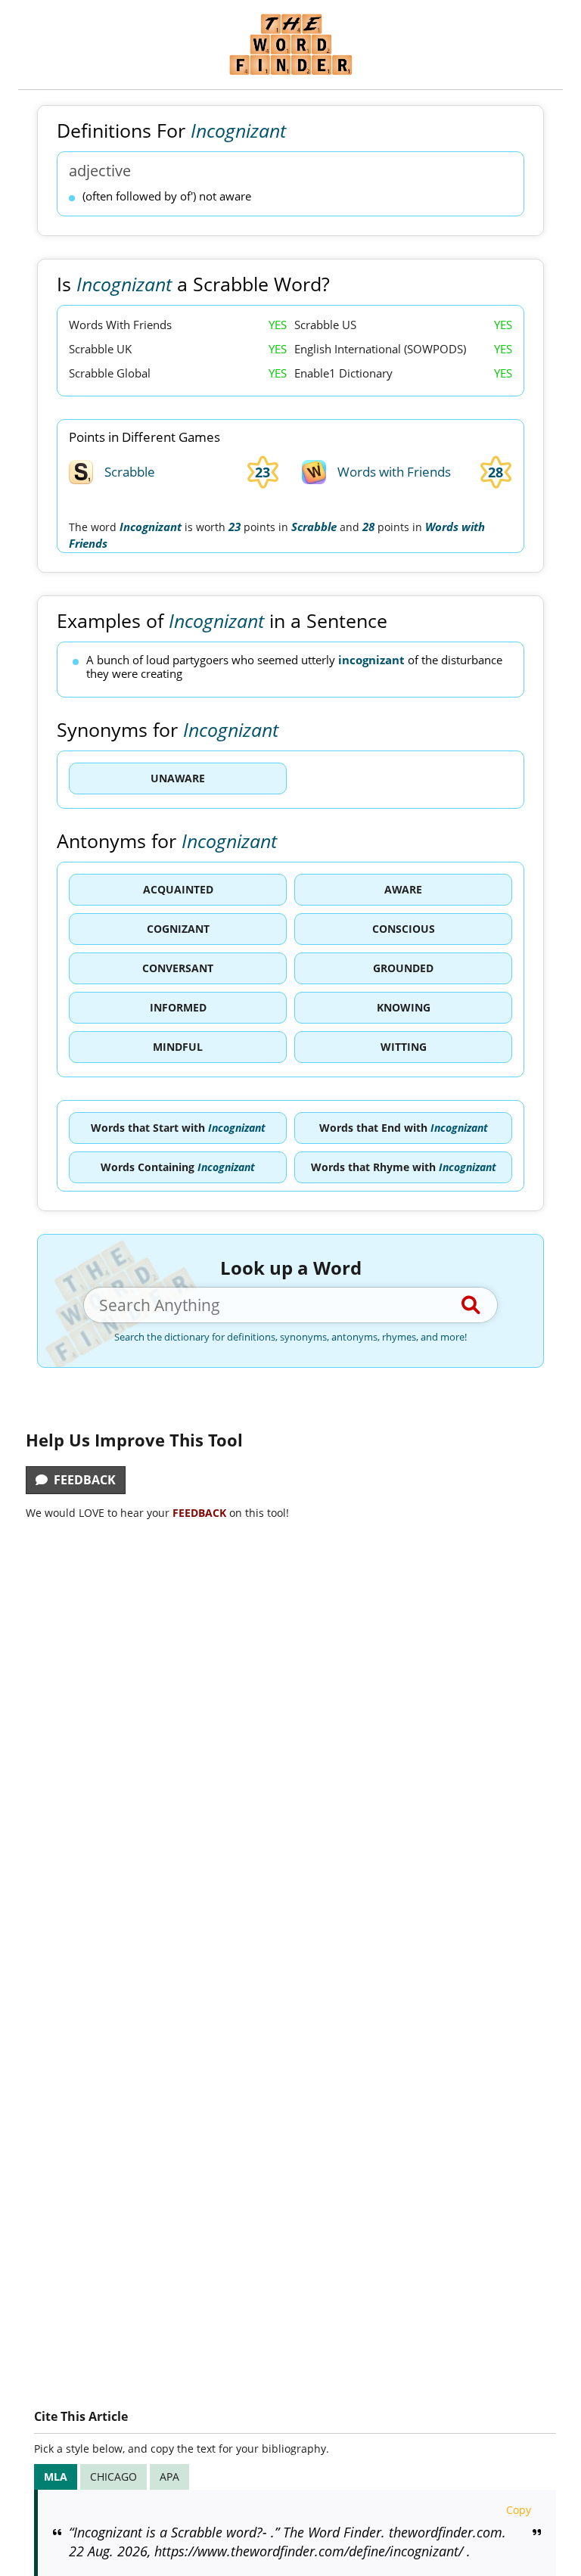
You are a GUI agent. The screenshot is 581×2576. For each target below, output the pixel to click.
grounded (403, 968)
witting (404, 1047)
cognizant (178, 929)
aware (403, 889)
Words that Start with (178, 1128)
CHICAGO (113, 2477)
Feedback (82, 1480)
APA (169, 2477)
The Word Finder (290, 44)
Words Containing (178, 1167)
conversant (178, 968)
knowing (404, 1007)
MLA (56, 2477)
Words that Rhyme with (404, 1167)
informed (178, 1007)
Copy (519, 2510)
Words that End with (404, 1128)
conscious (404, 929)
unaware (178, 778)
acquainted (178, 889)
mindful (178, 1047)
